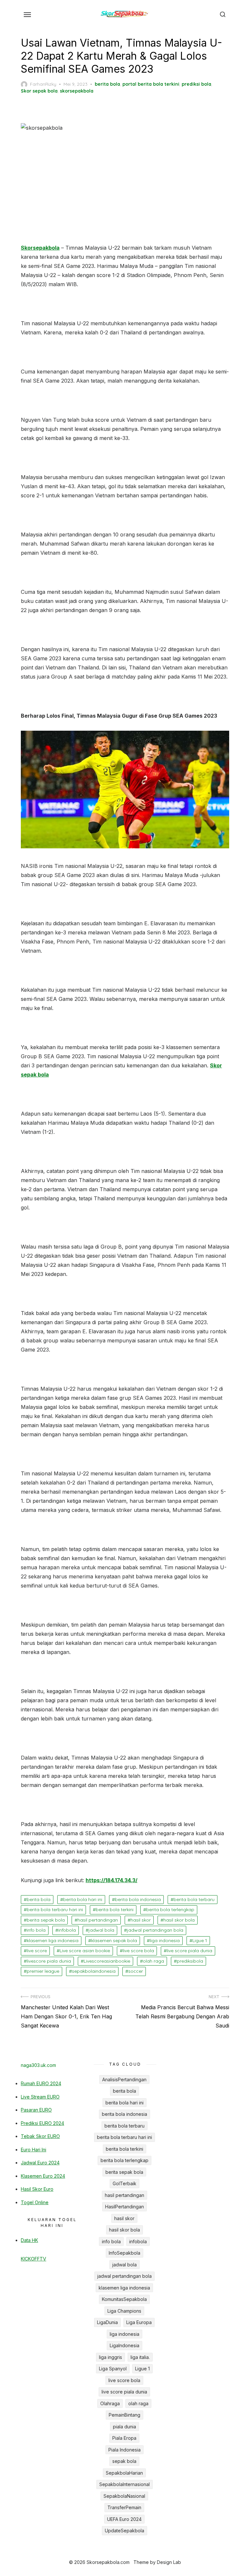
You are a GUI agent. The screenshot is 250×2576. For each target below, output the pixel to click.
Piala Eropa (124, 2438)
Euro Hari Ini (34, 2150)
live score (37, 1951)
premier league (43, 1971)
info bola (36, 1930)
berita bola (107, 84)
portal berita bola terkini (151, 84)
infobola (67, 1930)
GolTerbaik (125, 2183)
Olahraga (110, 2403)
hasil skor (141, 1920)
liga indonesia (165, 1940)
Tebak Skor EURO (40, 2136)
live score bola (138, 1951)
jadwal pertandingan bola (155, 1930)
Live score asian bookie (85, 1951)
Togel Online (35, 2202)
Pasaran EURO (36, 2110)
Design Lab (169, 2562)
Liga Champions (124, 2311)
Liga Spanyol (113, 2369)
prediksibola (190, 1961)
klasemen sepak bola (114, 1940)
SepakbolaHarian (124, 2473)
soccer (136, 1971)
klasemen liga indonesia (53, 1940)
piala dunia (125, 2427)
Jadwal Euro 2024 (40, 2163)
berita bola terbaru (194, 1899)
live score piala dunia (189, 1951)
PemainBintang (125, 2415)
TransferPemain (124, 2507)
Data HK (29, 2240)
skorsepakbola (77, 91)
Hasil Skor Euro (37, 2189)
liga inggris (111, 2357)
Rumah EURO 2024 (41, 2083)
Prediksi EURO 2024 (42, 2123)
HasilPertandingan (125, 2207)
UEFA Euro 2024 (124, 2519)
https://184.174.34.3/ (111, 1880)
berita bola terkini (115, 1910)
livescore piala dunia (49, 1961)
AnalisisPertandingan (124, 2079)
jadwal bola (101, 1930)
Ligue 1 (200, 1940)
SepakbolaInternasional (125, 2484)
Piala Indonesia (125, 2450)
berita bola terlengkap (170, 1910)
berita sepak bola (46, 1920)
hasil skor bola (179, 1920)
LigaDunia (107, 2322)
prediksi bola (196, 84)
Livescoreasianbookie (107, 1961)
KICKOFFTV (34, 2259)
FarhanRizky (43, 84)
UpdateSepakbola (125, 2531)
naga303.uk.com (38, 2065)
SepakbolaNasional (124, 2496)
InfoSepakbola (125, 2253)
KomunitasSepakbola (124, 2299)
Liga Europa (139, 2322)
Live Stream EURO (40, 2097)
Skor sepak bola (39, 91)
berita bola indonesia (138, 1899)
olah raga (153, 1961)
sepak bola (124, 2461)
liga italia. (140, 2357)
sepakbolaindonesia (94, 1971)
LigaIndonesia (125, 2345)
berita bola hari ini (83, 1899)
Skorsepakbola (40, 248)
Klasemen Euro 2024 (43, 2176)
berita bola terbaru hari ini (55, 1910)
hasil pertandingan (98, 1920)
